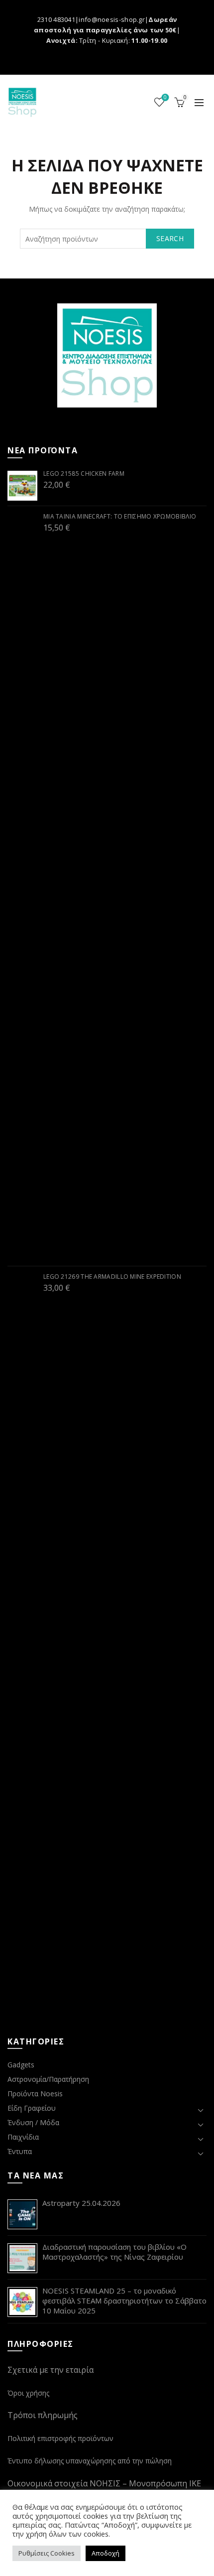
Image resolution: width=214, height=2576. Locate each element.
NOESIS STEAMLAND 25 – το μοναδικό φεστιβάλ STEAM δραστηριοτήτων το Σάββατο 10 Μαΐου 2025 (124, 2301)
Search (170, 238)
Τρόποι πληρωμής (43, 2415)
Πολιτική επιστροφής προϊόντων (60, 2438)
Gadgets (21, 2065)
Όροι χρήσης (28, 2393)
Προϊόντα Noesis (35, 2094)
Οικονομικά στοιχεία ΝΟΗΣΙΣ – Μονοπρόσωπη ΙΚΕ (104, 2483)
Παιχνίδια (23, 2137)
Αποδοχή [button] (106, 2553)
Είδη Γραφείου (32, 2108)
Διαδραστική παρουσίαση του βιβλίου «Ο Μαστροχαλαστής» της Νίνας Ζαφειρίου (114, 2252)
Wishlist (165, 98)
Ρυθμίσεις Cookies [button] (47, 2553)
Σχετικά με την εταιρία (51, 2370)
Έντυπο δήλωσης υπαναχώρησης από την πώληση (90, 2461)
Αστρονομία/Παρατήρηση (48, 2079)
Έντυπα (20, 2151)
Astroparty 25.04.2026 (81, 2203)
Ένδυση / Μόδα (33, 2122)
